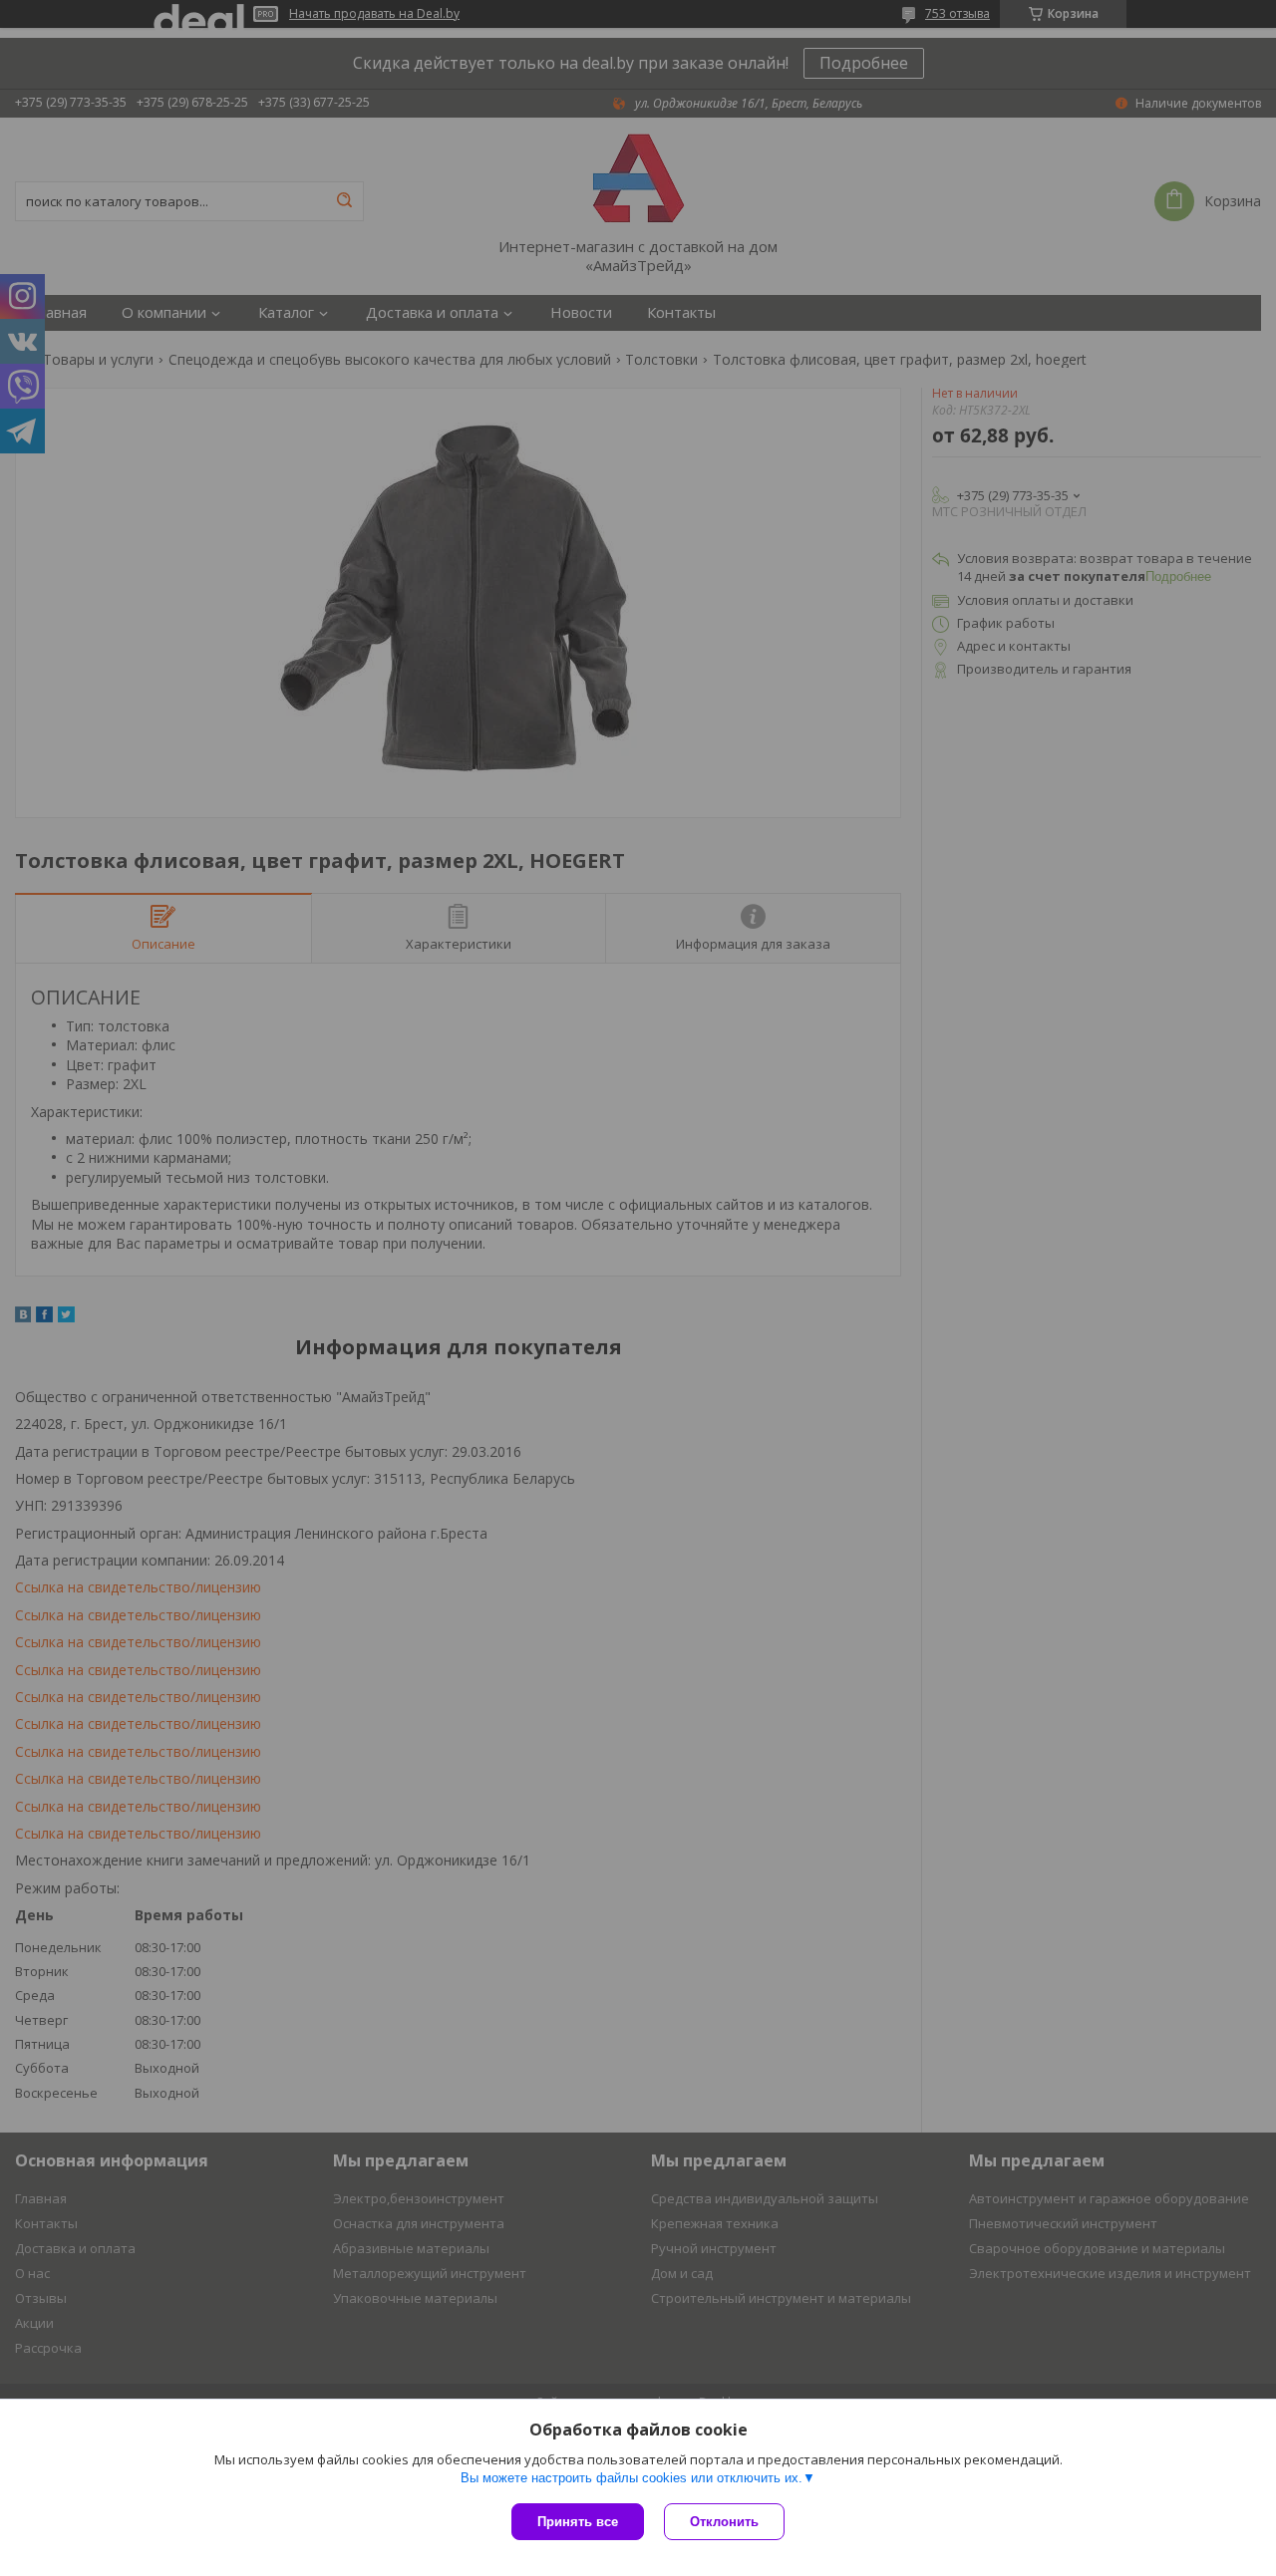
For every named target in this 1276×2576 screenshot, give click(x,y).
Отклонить (724, 2522)
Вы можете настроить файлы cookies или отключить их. (632, 2478)
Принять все (578, 2522)
